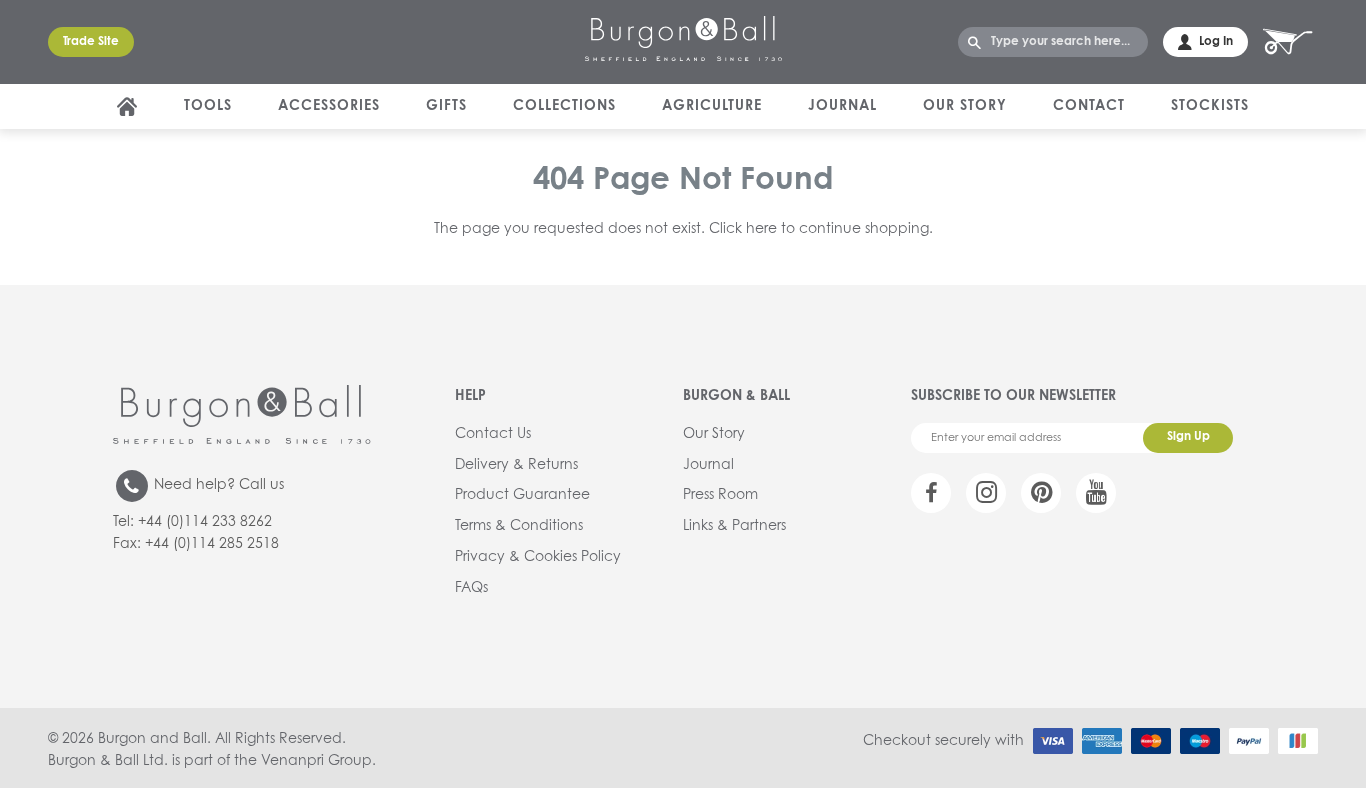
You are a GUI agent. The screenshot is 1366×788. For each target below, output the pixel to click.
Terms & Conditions (519, 526)
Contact (1089, 106)
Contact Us (493, 434)
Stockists (1210, 106)
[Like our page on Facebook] (931, 493)
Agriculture (712, 106)
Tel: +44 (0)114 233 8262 (192, 522)
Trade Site (91, 42)
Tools (208, 106)
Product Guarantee (522, 495)
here (761, 229)
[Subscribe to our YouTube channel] (1096, 493)
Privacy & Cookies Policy (538, 557)
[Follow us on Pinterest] (1041, 493)
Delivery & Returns (516, 465)
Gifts (446, 106)
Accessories (329, 106)
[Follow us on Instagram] (986, 493)
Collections (564, 106)
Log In (1216, 42)
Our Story (965, 106)
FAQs (471, 588)
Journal (842, 106)
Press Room (720, 495)
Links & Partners (734, 526)
